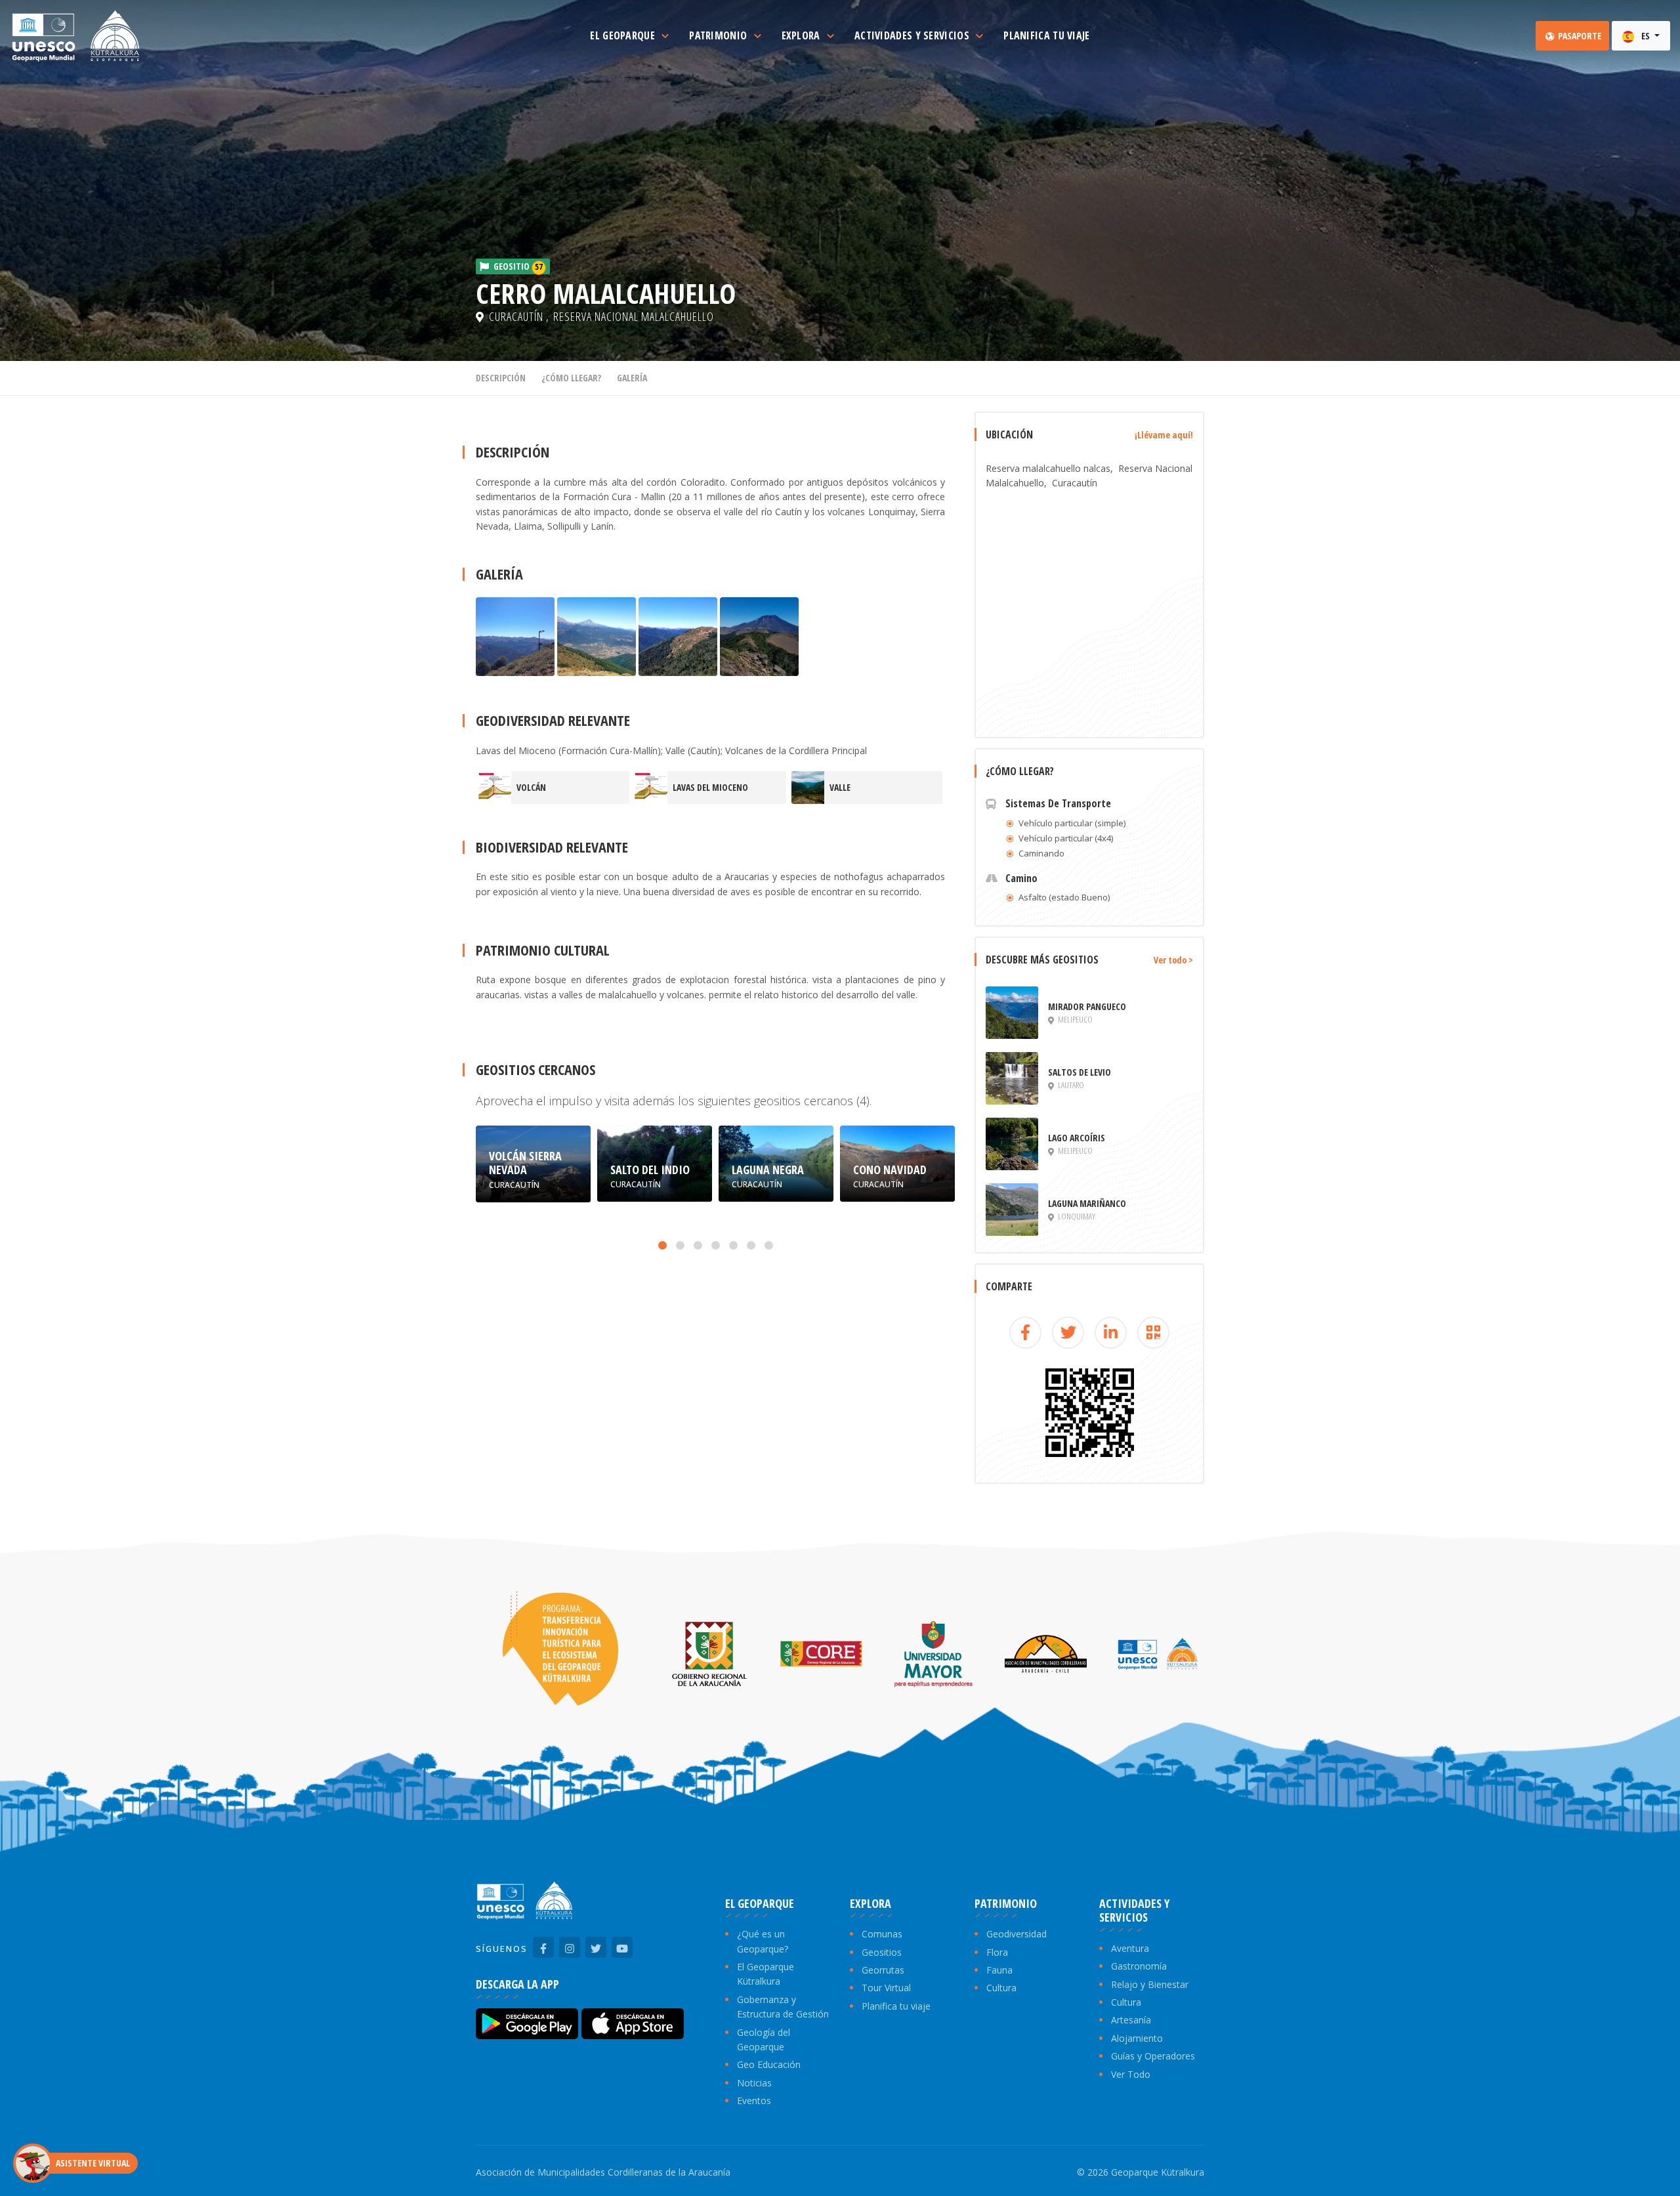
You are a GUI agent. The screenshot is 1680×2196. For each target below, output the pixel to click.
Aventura (1130, 1948)
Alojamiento (1137, 2038)
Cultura (1001, 1988)
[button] (662, 1245)
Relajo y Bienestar (1150, 1984)
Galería (632, 378)
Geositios (882, 1952)
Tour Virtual (886, 1988)
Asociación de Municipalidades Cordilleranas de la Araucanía (603, 2172)
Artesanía (1131, 2020)
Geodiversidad (1017, 1934)
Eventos (754, 2101)
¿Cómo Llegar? (571, 378)
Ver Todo (1131, 2074)
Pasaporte (1579, 36)
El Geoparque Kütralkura (766, 1974)
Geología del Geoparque (764, 2039)
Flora (997, 1952)
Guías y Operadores (1153, 2056)
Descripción (501, 378)
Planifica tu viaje (896, 2006)
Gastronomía (1139, 1966)
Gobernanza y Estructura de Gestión (783, 2007)
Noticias (754, 2083)
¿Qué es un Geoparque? (763, 1941)
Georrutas (883, 1970)
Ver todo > (1173, 960)
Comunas (882, 1934)
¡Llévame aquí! (1164, 435)
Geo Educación (769, 2064)
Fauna (999, 1970)
